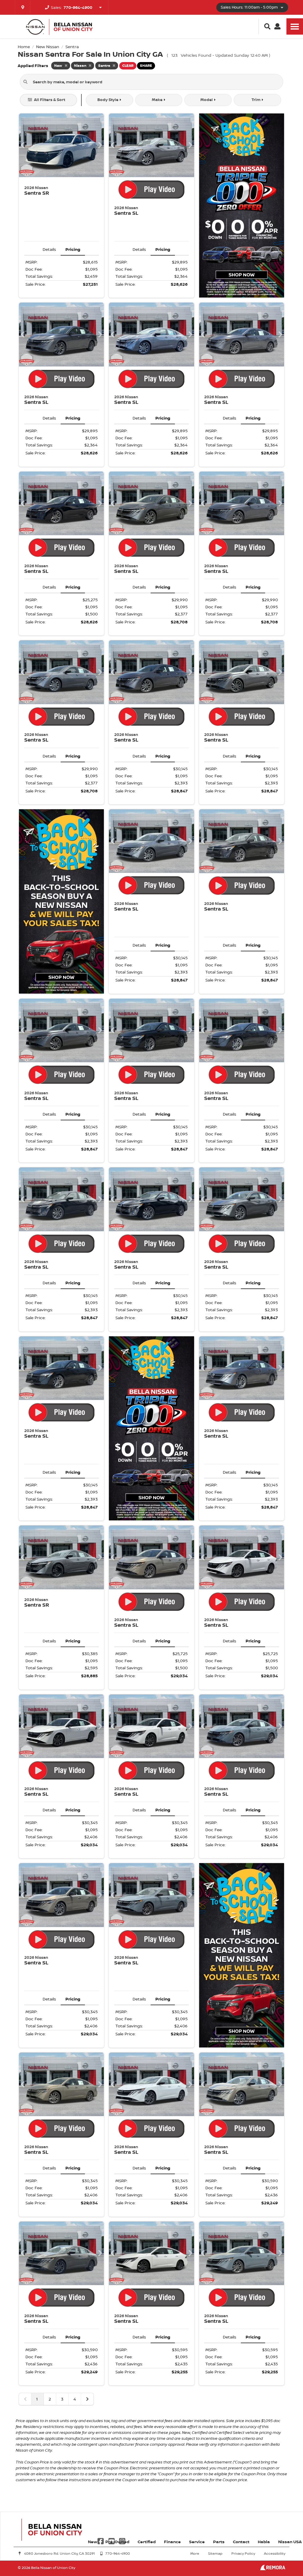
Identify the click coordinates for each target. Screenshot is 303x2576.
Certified (147, 2542)
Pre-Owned (117, 2542)
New (92, 2542)
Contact (241, 2542)
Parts (219, 2542)
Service (197, 2542)
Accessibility (275, 2553)
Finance (172, 2542)
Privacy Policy (243, 2553)
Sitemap (215, 2553)
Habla (264, 2542)
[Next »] (87, 2399)
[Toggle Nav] (295, 26)
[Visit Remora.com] (273, 2569)
